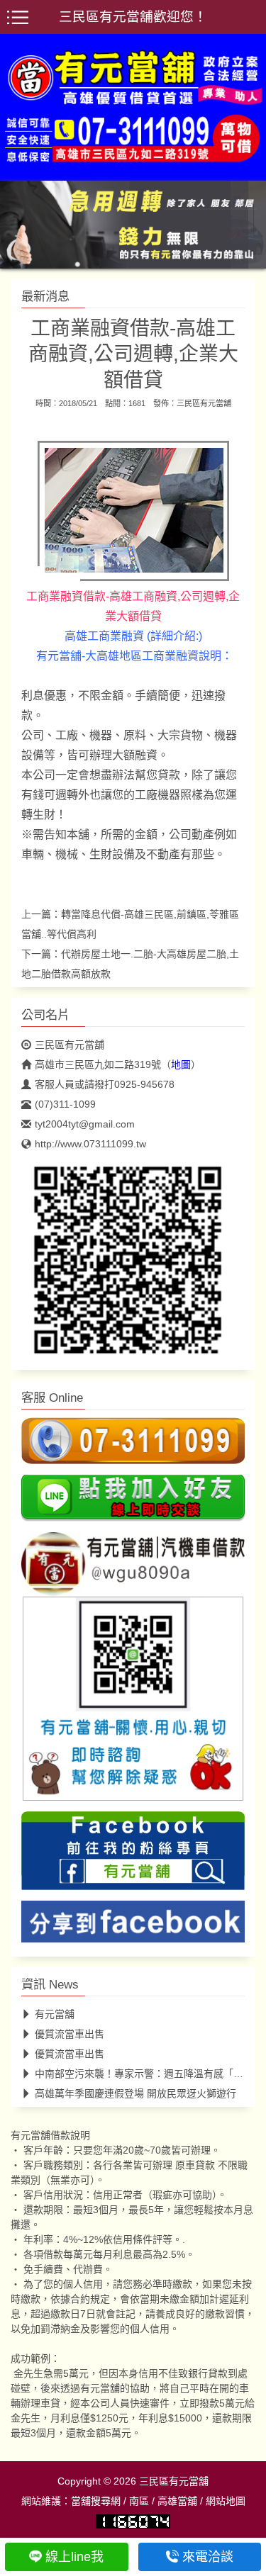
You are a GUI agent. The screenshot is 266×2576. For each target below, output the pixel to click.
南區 (139, 2501)
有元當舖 (55, 2014)
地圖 (181, 1064)
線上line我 (74, 2557)
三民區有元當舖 (204, 403)
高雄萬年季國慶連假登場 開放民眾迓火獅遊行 (135, 2093)
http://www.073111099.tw (90, 1144)
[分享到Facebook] (133, 1925)
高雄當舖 (177, 2501)
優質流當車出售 (70, 2034)
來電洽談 (208, 2557)
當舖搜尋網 (96, 2501)
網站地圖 (226, 2501)
